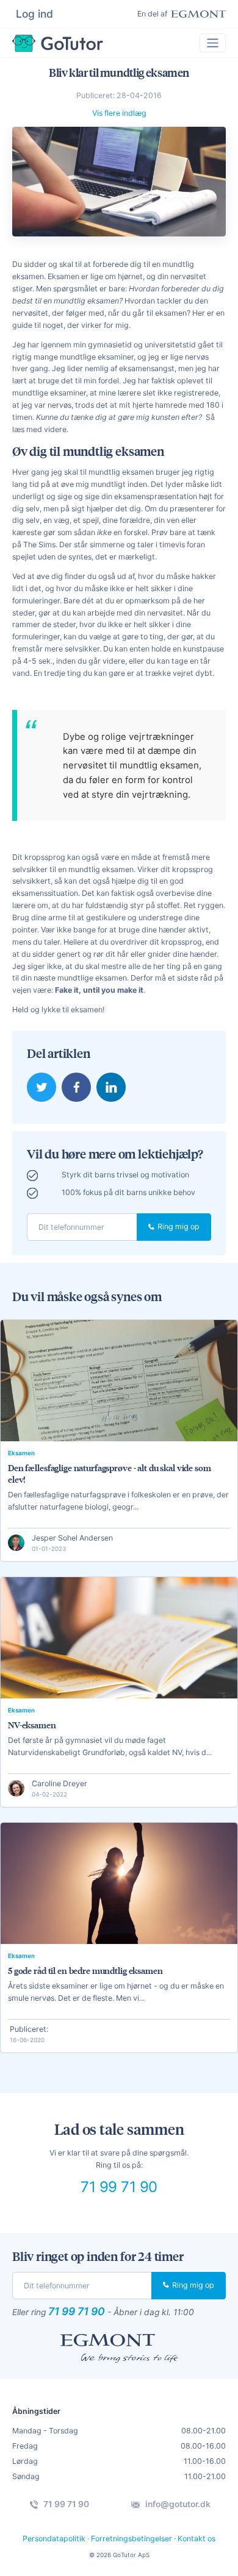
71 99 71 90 (119, 2187)
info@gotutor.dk (177, 2504)
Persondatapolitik (54, 2539)
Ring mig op (178, 1226)
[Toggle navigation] (213, 43)
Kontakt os (197, 2539)
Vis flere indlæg (119, 113)
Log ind (34, 14)
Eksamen (21, 1453)
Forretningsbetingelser (132, 2539)
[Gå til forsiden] (58, 43)
